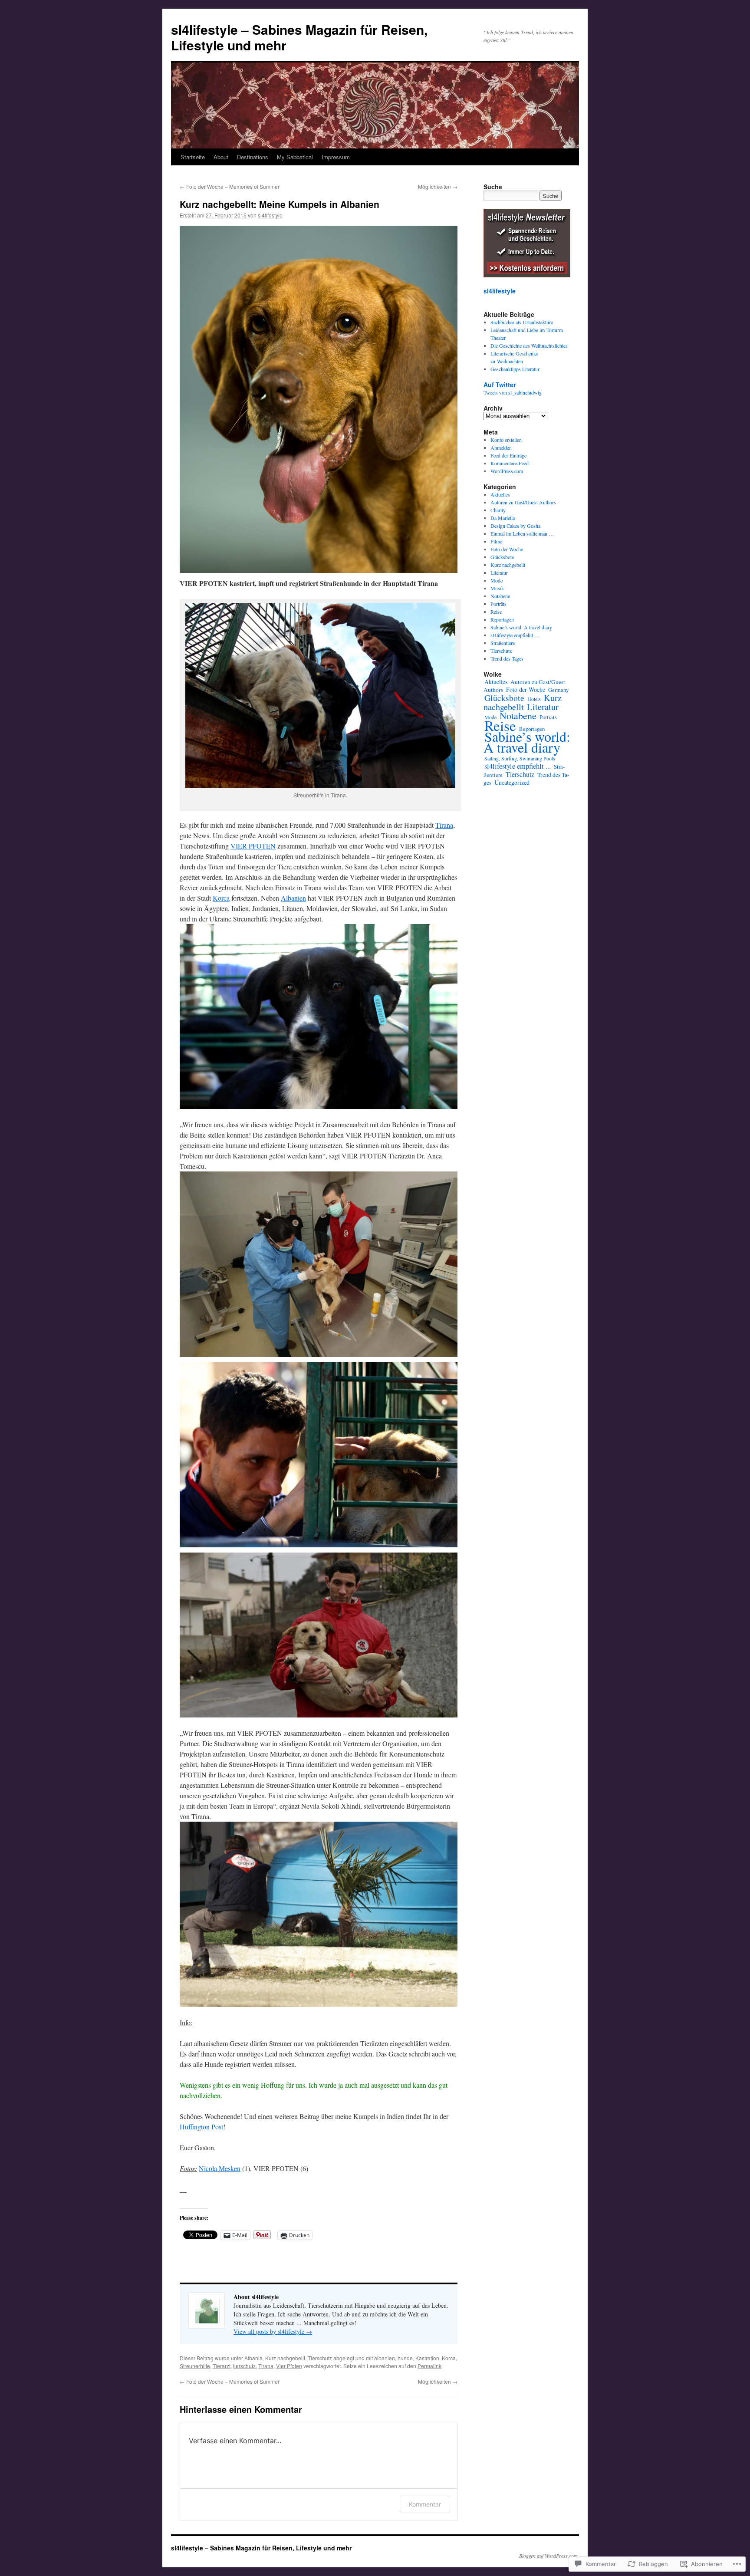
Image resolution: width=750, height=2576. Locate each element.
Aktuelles (500, 494)
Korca (221, 898)
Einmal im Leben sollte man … (522, 533)
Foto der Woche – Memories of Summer (230, 186)
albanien (385, 2358)
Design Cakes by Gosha (515, 526)
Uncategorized (512, 782)
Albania (253, 2358)
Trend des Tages (507, 658)
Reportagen (502, 619)
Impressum (336, 157)
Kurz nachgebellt (285, 2358)
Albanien (293, 898)
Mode (497, 580)
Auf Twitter (500, 385)
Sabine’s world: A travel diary (521, 627)
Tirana (444, 825)
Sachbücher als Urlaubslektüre (522, 322)
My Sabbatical (295, 157)
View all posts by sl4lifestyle (273, 2331)
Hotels (534, 699)
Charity (498, 510)
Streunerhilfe (195, 2366)
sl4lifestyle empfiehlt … (515, 635)
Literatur (499, 572)
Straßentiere (503, 643)
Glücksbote (502, 557)
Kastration (427, 2358)
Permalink (429, 2366)
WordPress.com (507, 471)
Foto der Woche (507, 549)
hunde (405, 2358)
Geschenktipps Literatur (515, 369)
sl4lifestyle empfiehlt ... (518, 766)
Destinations (253, 157)
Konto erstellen (506, 440)
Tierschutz (320, 2358)
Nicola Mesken (220, 2168)
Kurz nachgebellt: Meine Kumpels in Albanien (280, 204)
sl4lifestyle (270, 215)
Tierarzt (222, 2366)
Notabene (500, 596)
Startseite (193, 157)
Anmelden (501, 447)
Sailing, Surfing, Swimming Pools (520, 758)
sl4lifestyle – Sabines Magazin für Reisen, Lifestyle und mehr (299, 37)
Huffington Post (201, 2127)
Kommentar (425, 2504)
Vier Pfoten (289, 2366)
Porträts (498, 604)
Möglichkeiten (438, 186)
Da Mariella (503, 518)
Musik (497, 588)
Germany (558, 690)
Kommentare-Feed (510, 463)
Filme (496, 541)
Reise (496, 612)
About (221, 157)
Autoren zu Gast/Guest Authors (523, 502)
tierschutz (244, 2366)
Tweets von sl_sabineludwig (513, 392)
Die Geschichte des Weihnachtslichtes (529, 345)
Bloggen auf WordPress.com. (549, 2556)
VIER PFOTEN (253, 846)
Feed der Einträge (508, 455)
